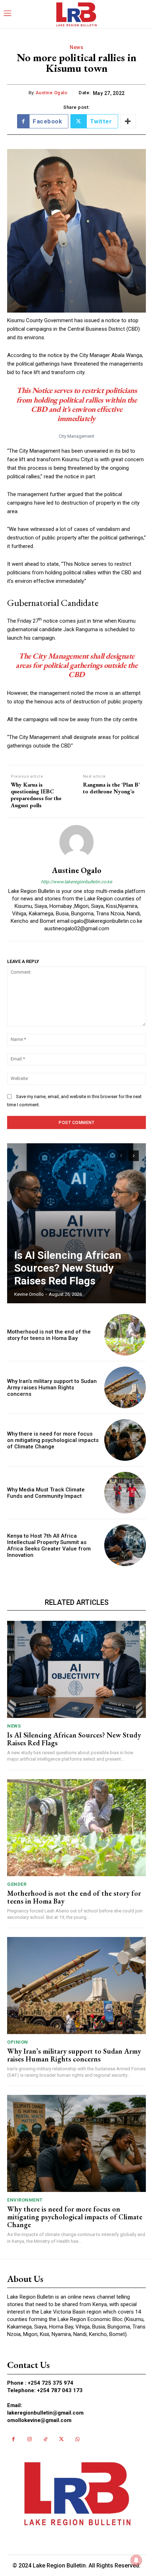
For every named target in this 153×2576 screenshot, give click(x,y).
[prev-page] (121, 1156)
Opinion (18, 2042)
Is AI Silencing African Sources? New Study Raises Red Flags (68, 1268)
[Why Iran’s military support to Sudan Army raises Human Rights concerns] (125, 1387)
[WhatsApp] (77, 2439)
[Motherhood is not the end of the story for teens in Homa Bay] (125, 1335)
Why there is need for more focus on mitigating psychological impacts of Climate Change (53, 1440)
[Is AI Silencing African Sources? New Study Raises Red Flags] (76, 1223)
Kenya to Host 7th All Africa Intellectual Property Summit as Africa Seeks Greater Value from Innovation (49, 1545)
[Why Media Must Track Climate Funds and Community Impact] (125, 1493)
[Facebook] (13, 2439)
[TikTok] (45, 2439)
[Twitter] (61, 2439)
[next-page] (134, 1156)
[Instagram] (29, 2439)
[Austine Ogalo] (76, 842)
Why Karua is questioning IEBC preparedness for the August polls (36, 795)
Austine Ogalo (52, 93)
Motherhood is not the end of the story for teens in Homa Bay (49, 1335)
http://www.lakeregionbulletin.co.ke (76, 882)
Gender (17, 1884)
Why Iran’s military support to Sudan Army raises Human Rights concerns (52, 1388)
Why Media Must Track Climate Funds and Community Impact (46, 1493)
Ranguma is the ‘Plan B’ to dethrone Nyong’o (111, 788)
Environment (25, 2200)
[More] (128, 121)
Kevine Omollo (29, 1294)
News (76, 47)
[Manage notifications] (136, 2560)
